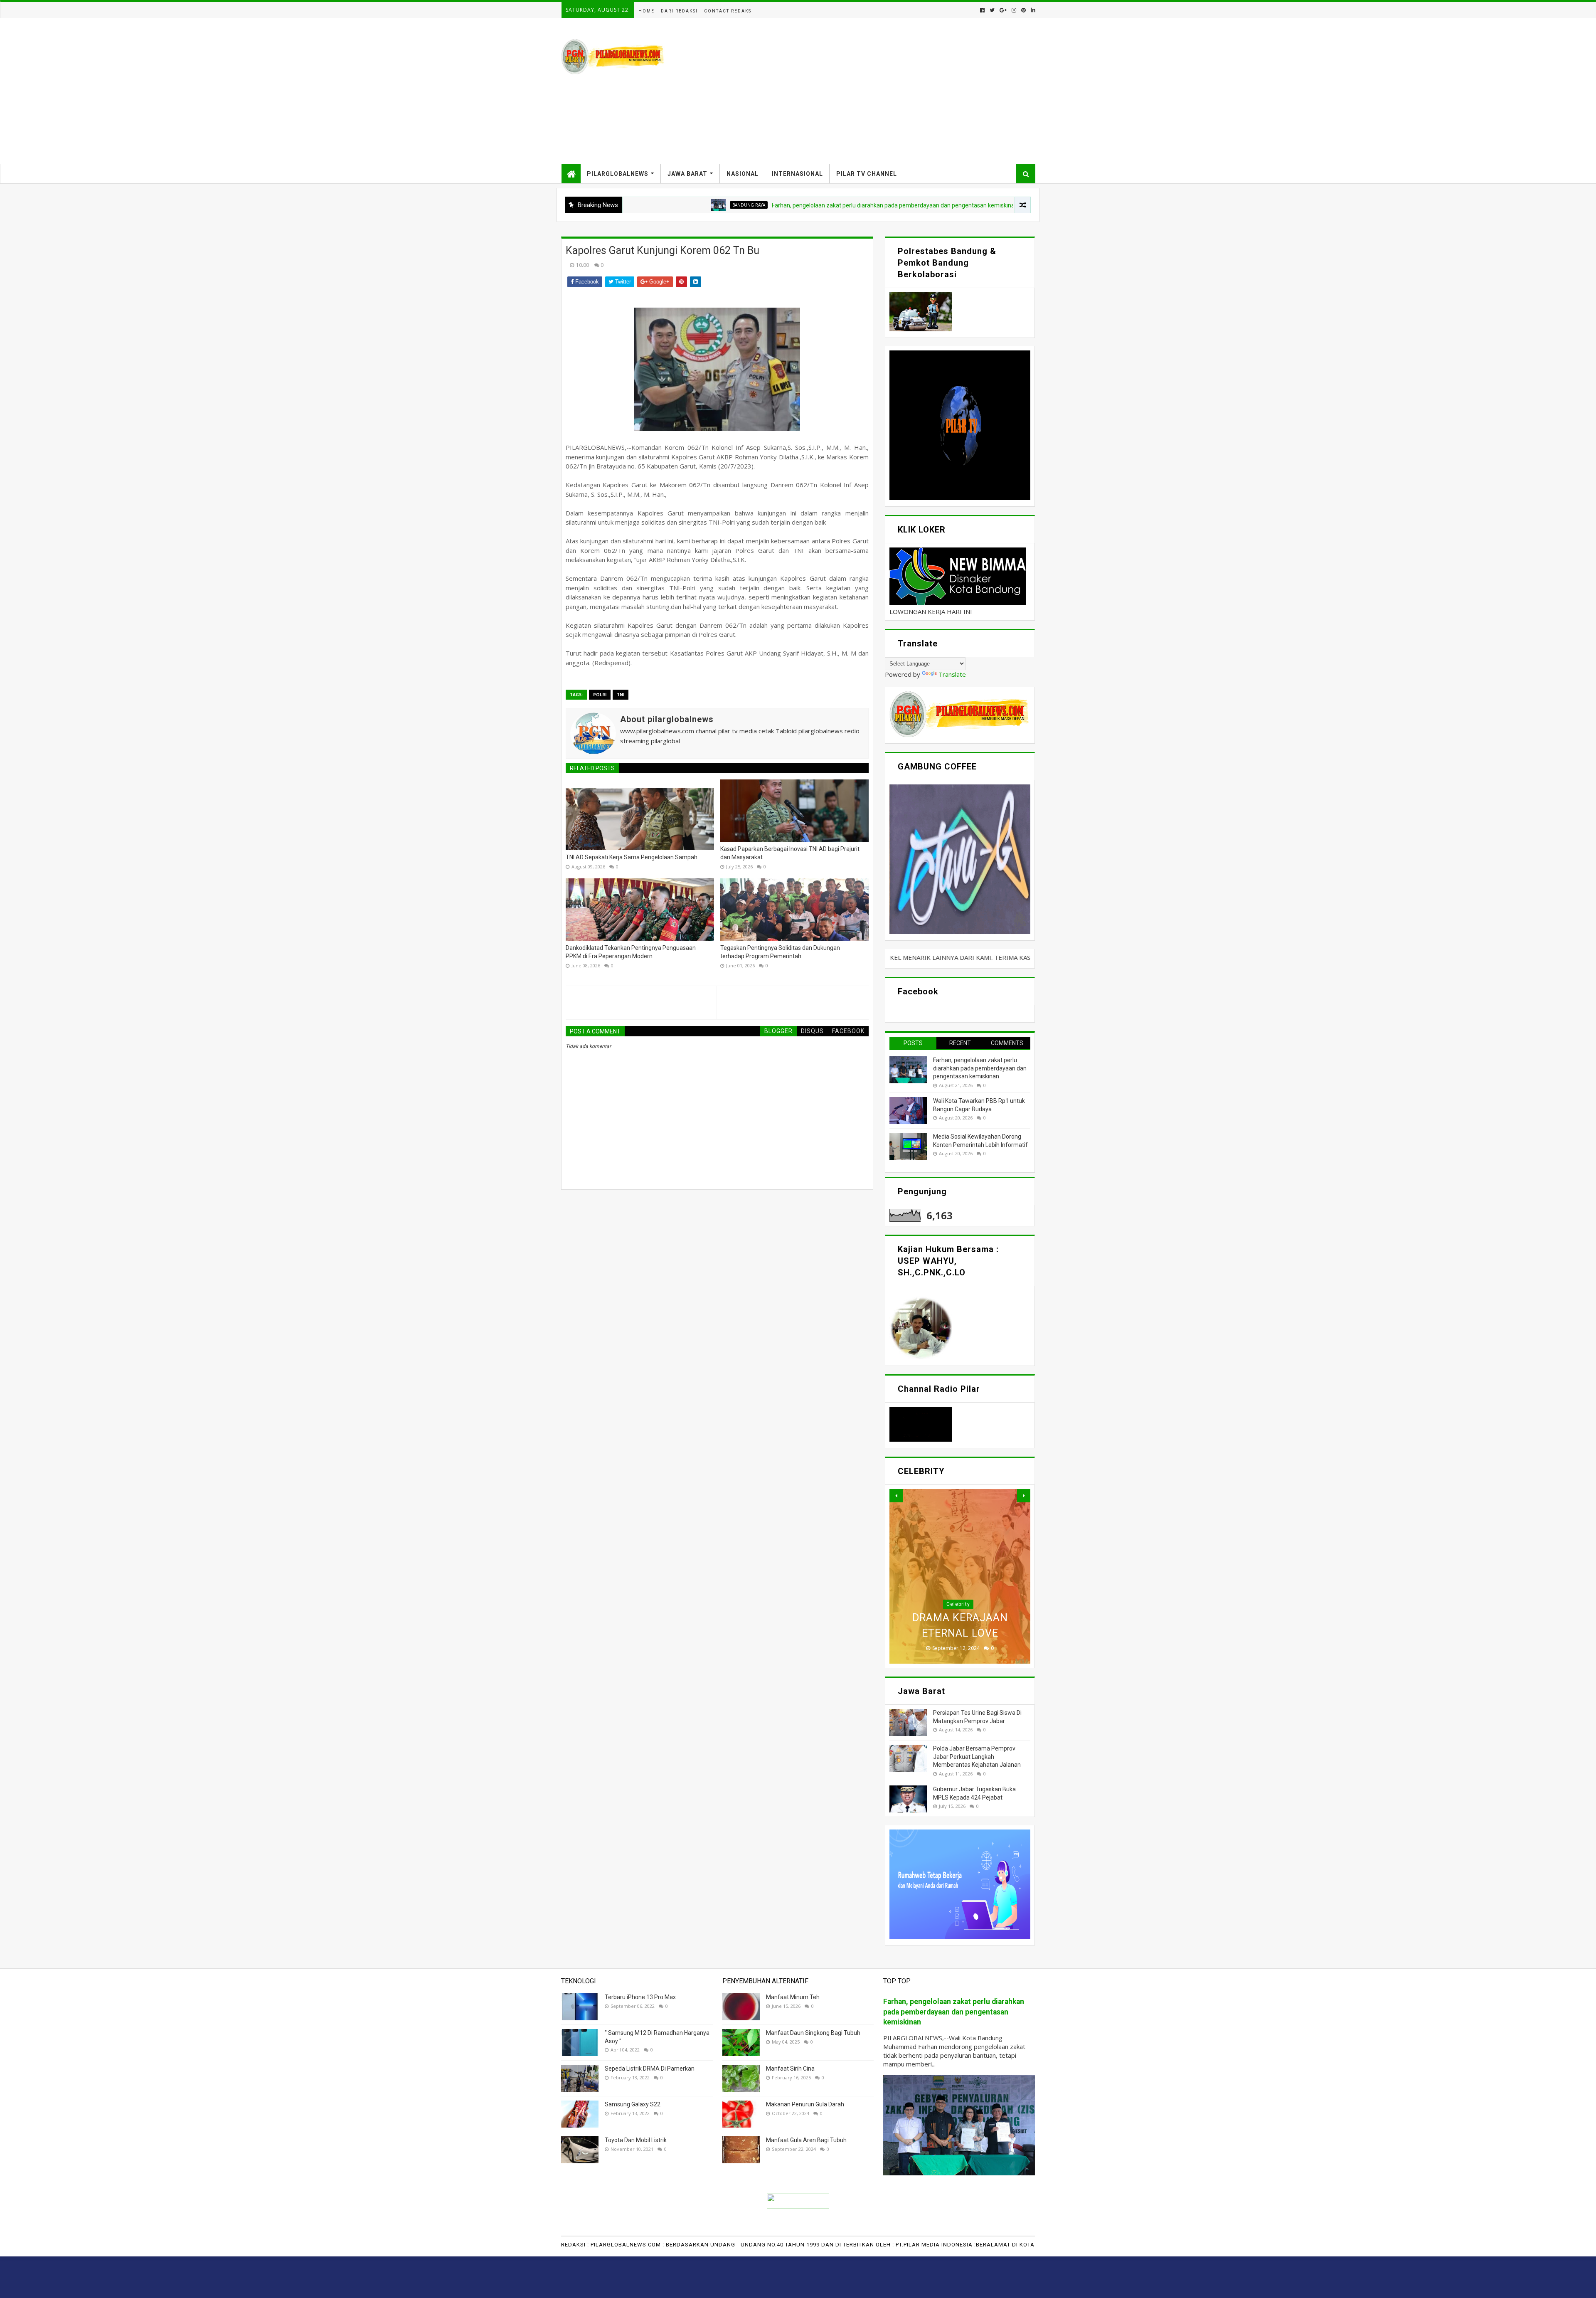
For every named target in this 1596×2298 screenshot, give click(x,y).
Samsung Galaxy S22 (633, 2104)
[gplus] (1003, 10)
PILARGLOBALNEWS (618, 174)
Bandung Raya (942, 205)
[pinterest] (1023, 10)
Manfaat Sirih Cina (790, 2069)
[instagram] (1014, 10)
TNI (621, 695)
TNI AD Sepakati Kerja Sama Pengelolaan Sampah (632, 857)
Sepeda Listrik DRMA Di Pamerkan (650, 2069)
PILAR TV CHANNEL (867, 174)
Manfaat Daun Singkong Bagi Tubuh (813, 2033)
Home (647, 11)
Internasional (797, 174)
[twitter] (992, 10)
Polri (600, 695)
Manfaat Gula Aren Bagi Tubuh (806, 2140)
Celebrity (958, 1604)
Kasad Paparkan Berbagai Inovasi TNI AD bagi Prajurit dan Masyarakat (790, 853)
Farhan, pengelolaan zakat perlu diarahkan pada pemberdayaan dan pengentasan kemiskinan (769, 205)
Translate (952, 674)
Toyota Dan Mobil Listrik (636, 2140)
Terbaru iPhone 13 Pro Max (640, 1997)
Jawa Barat (687, 174)
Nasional (743, 174)
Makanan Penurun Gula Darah (805, 2104)
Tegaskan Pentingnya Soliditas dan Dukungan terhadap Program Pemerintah (780, 952)
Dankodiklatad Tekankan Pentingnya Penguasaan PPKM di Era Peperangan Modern (631, 952)
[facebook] (982, 10)
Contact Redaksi (729, 11)
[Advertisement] (884, 91)
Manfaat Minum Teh (793, 1997)
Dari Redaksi (679, 11)
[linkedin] (1032, 10)
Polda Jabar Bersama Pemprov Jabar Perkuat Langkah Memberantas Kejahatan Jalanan (977, 1757)
